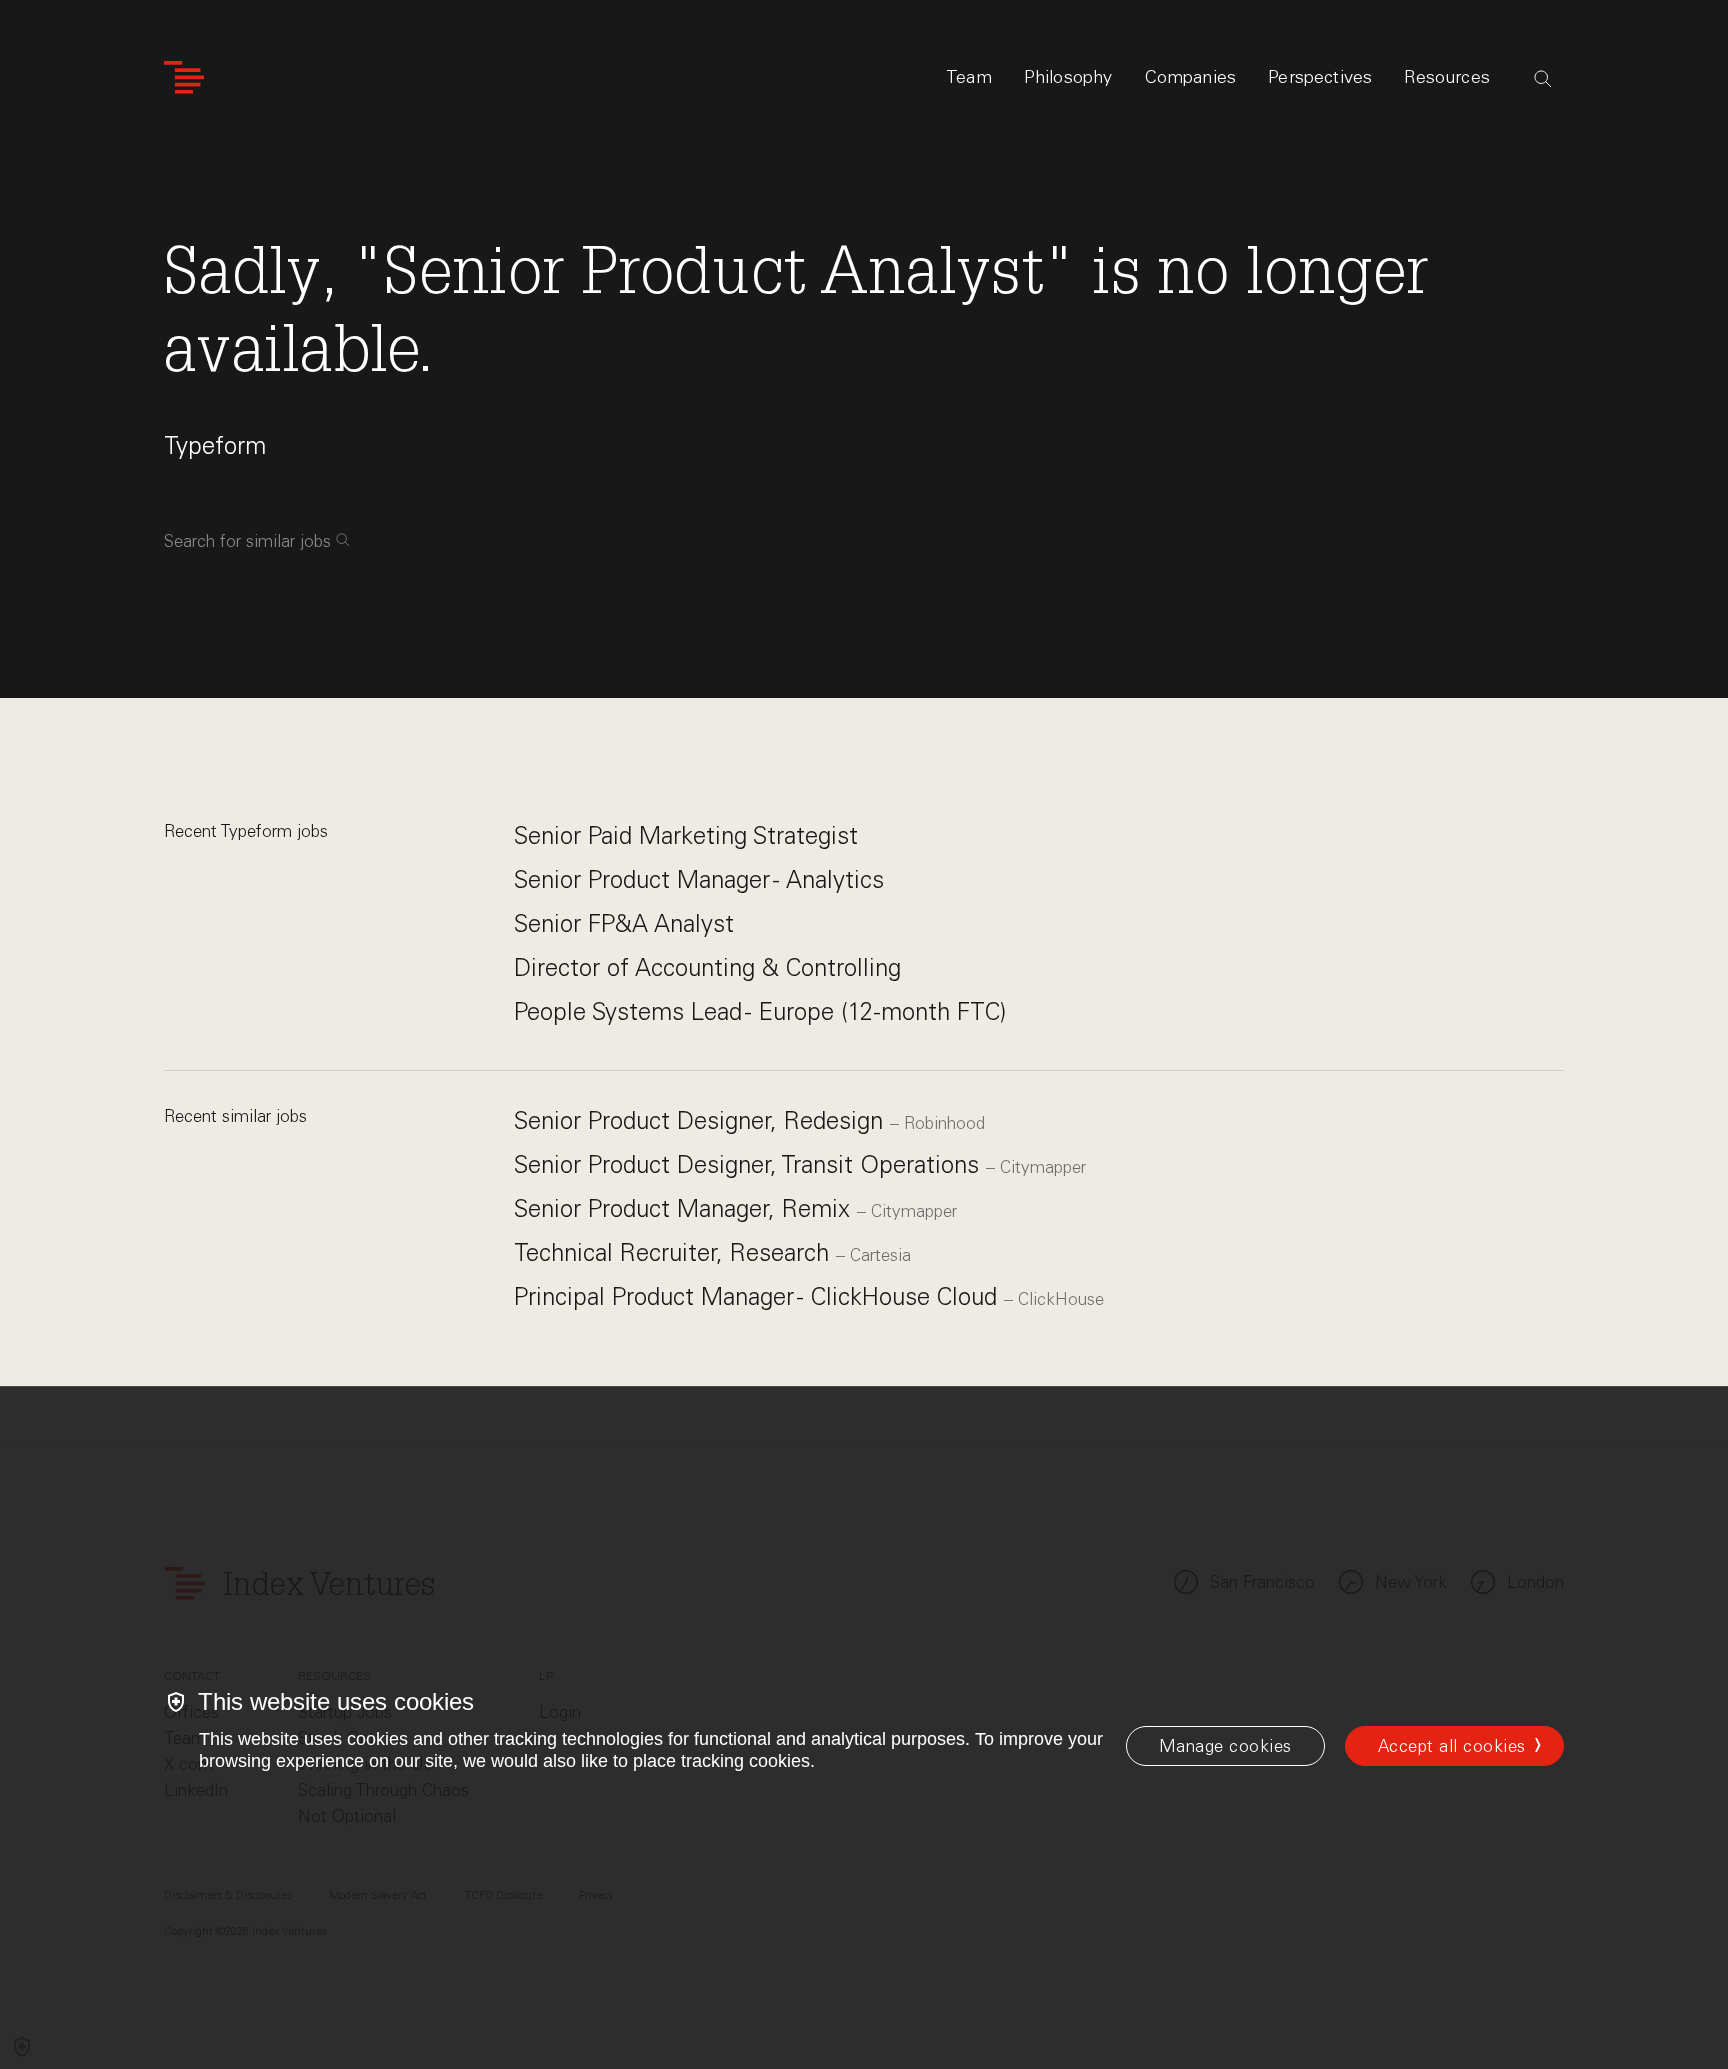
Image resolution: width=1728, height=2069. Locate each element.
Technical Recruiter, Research (675, 1252)
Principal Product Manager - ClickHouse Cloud (759, 1296)
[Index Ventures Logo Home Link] (184, 77)
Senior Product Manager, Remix (685, 1208)
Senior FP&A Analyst (624, 923)
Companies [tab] (1191, 77)
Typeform (215, 445)
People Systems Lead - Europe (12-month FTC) (760, 1011)
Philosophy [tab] (1068, 77)
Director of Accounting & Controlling (707, 967)
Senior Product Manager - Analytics (699, 879)
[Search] (1543, 79)
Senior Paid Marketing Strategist (686, 835)
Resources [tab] (1447, 77)
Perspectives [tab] (1320, 77)
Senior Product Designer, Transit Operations (750, 1164)
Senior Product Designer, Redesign (702, 1120)
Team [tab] (969, 77)
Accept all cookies (1452, 1746)
